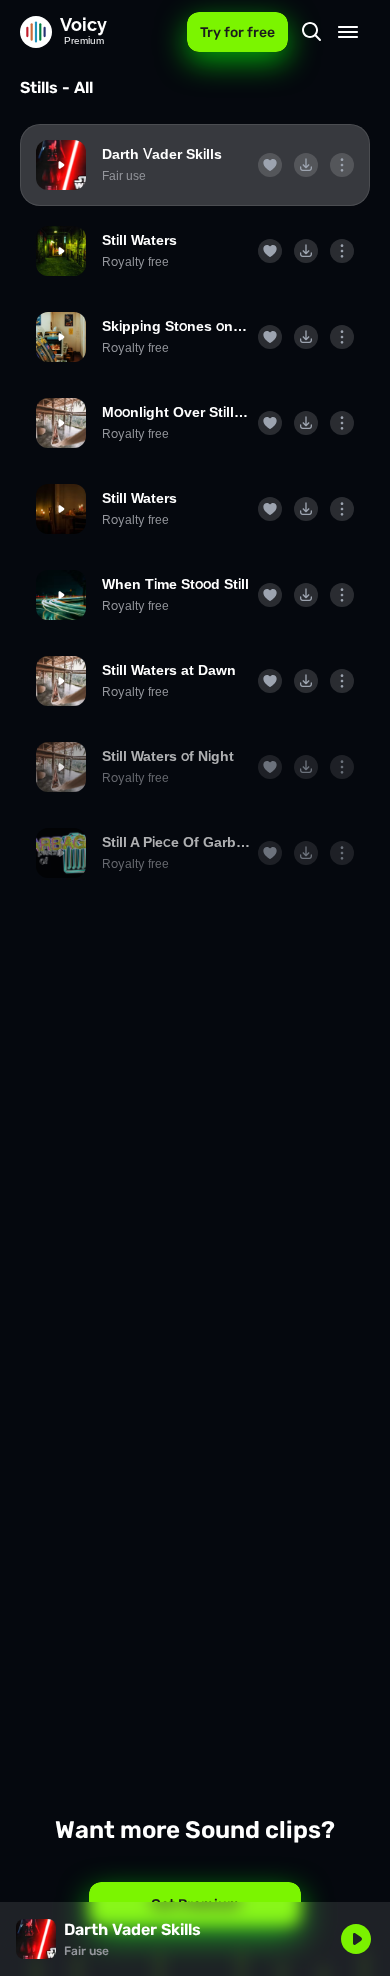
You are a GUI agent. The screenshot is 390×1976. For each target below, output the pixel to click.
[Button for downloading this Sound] (306, 165)
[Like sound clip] (270, 165)
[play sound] (61, 165)
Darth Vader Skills (162, 154)
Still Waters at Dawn (169, 670)
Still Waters (139, 240)
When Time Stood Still (175, 584)
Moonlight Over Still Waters (176, 412)
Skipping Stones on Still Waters (176, 326)
